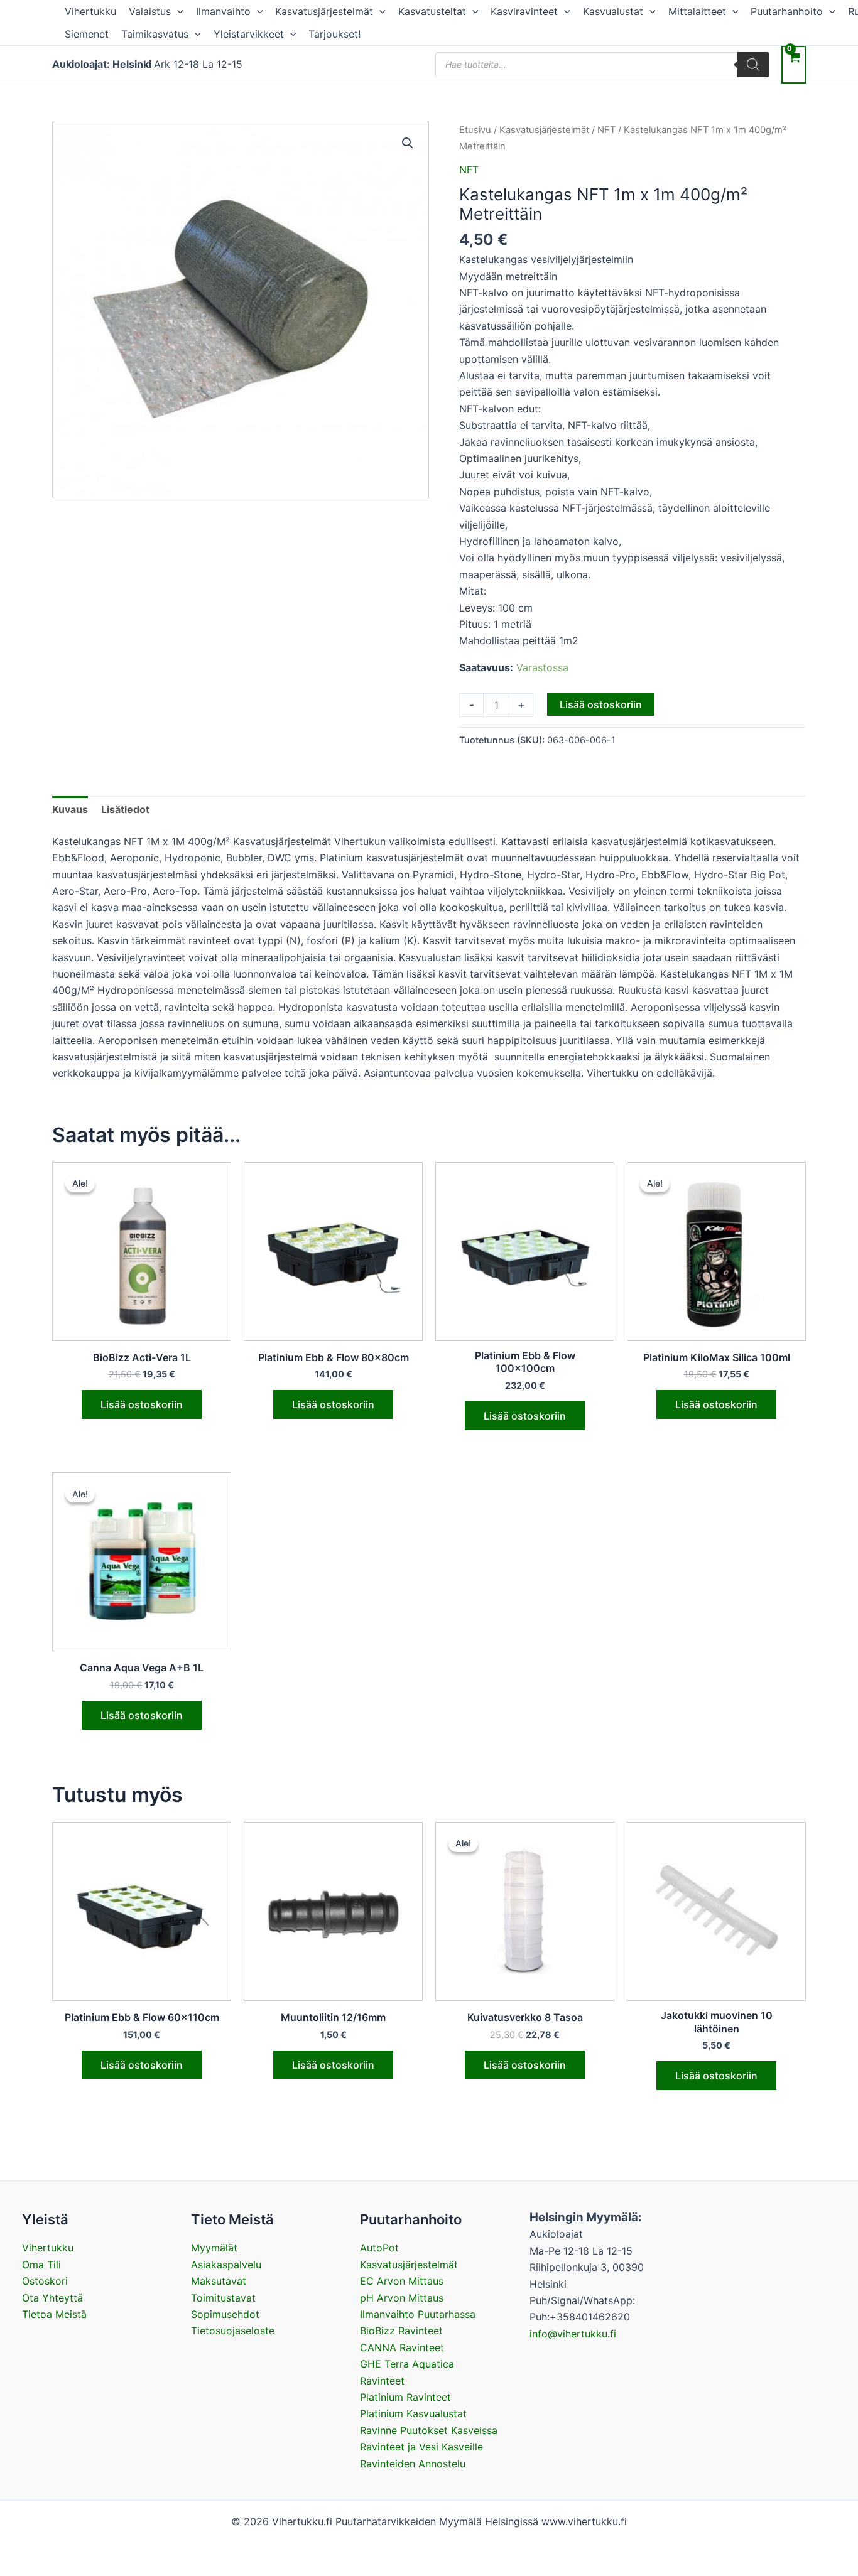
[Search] (753, 65)
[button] (177, 11)
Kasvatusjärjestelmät (324, 11)
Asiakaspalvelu (226, 2265)
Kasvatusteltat (432, 11)
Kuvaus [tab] (70, 809)
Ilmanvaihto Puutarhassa (418, 2314)
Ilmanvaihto (223, 11)
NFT (606, 130)
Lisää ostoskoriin (601, 704)
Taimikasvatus (155, 34)
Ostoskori (45, 2281)
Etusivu (475, 130)
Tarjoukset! (334, 34)
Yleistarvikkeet (249, 34)
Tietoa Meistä (54, 2314)
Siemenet (87, 34)
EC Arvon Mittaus (402, 2281)
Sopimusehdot (225, 2314)
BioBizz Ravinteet (401, 2331)
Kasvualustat (613, 11)
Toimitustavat (223, 2298)
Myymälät (214, 2248)
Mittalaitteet (697, 11)
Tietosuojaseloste (233, 2331)
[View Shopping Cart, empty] (794, 64)
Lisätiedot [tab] (125, 809)
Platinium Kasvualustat (413, 2413)
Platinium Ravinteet (405, 2397)
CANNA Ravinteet (402, 2347)
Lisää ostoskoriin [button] (142, 1404)
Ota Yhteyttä (52, 2298)
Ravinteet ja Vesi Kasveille (421, 2447)
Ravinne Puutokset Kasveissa (429, 2430)
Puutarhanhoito (787, 11)
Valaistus (150, 11)
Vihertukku (90, 11)
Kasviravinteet (524, 11)
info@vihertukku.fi (573, 2334)
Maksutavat (219, 2281)
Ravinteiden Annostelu (413, 2464)
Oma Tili (41, 2265)
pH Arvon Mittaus (402, 2298)
